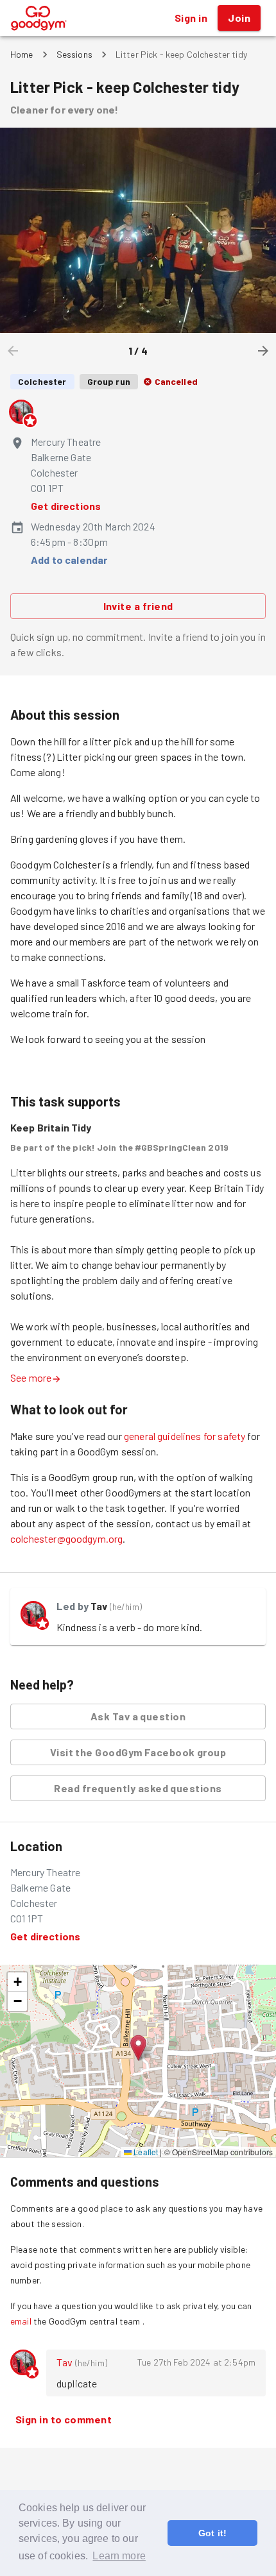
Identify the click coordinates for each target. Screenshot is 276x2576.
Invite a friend (138, 606)
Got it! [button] (212, 2533)
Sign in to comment (64, 2419)
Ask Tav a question (138, 1716)
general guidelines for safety (185, 1436)
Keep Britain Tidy (51, 1127)
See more (31, 1377)
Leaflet (145, 2152)
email (21, 2321)
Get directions (66, 506)
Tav (99, 1606)
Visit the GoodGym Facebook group (138, 1752)
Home (22, 54)
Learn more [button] (119, 2556)
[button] (138, 2048)
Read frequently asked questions (138, 1788)
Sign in (191, 18)
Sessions (74, 54)
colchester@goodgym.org (66, 1538)
